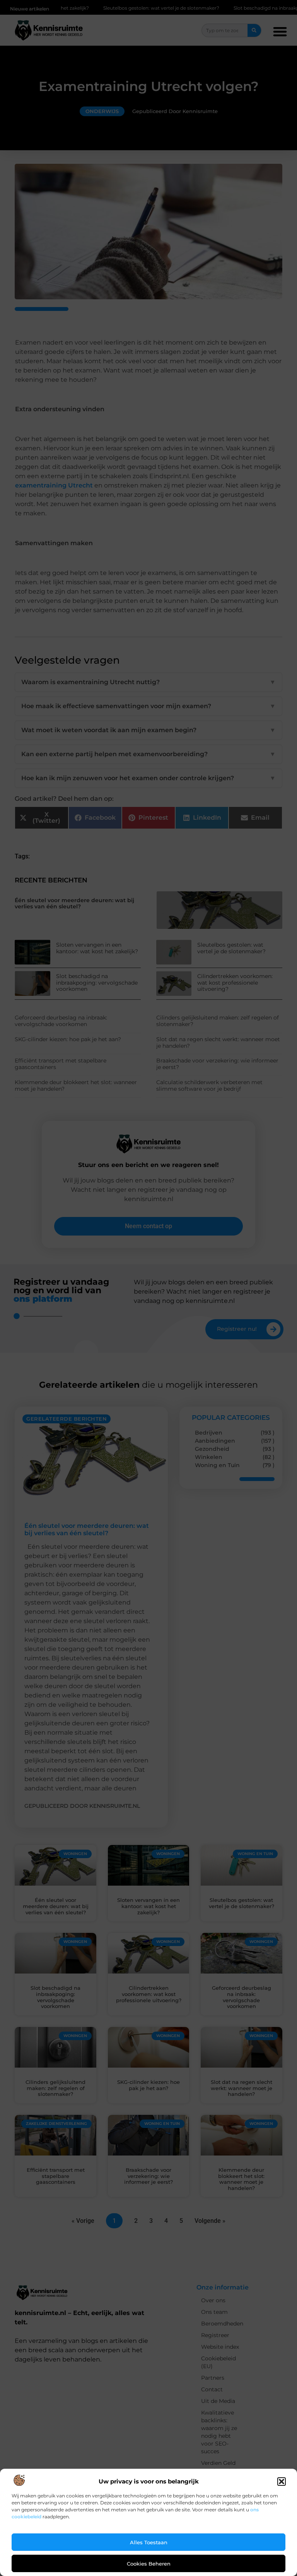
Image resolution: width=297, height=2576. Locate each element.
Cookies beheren (149, 2564)
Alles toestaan (149, 2542)
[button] (282, 2482)
